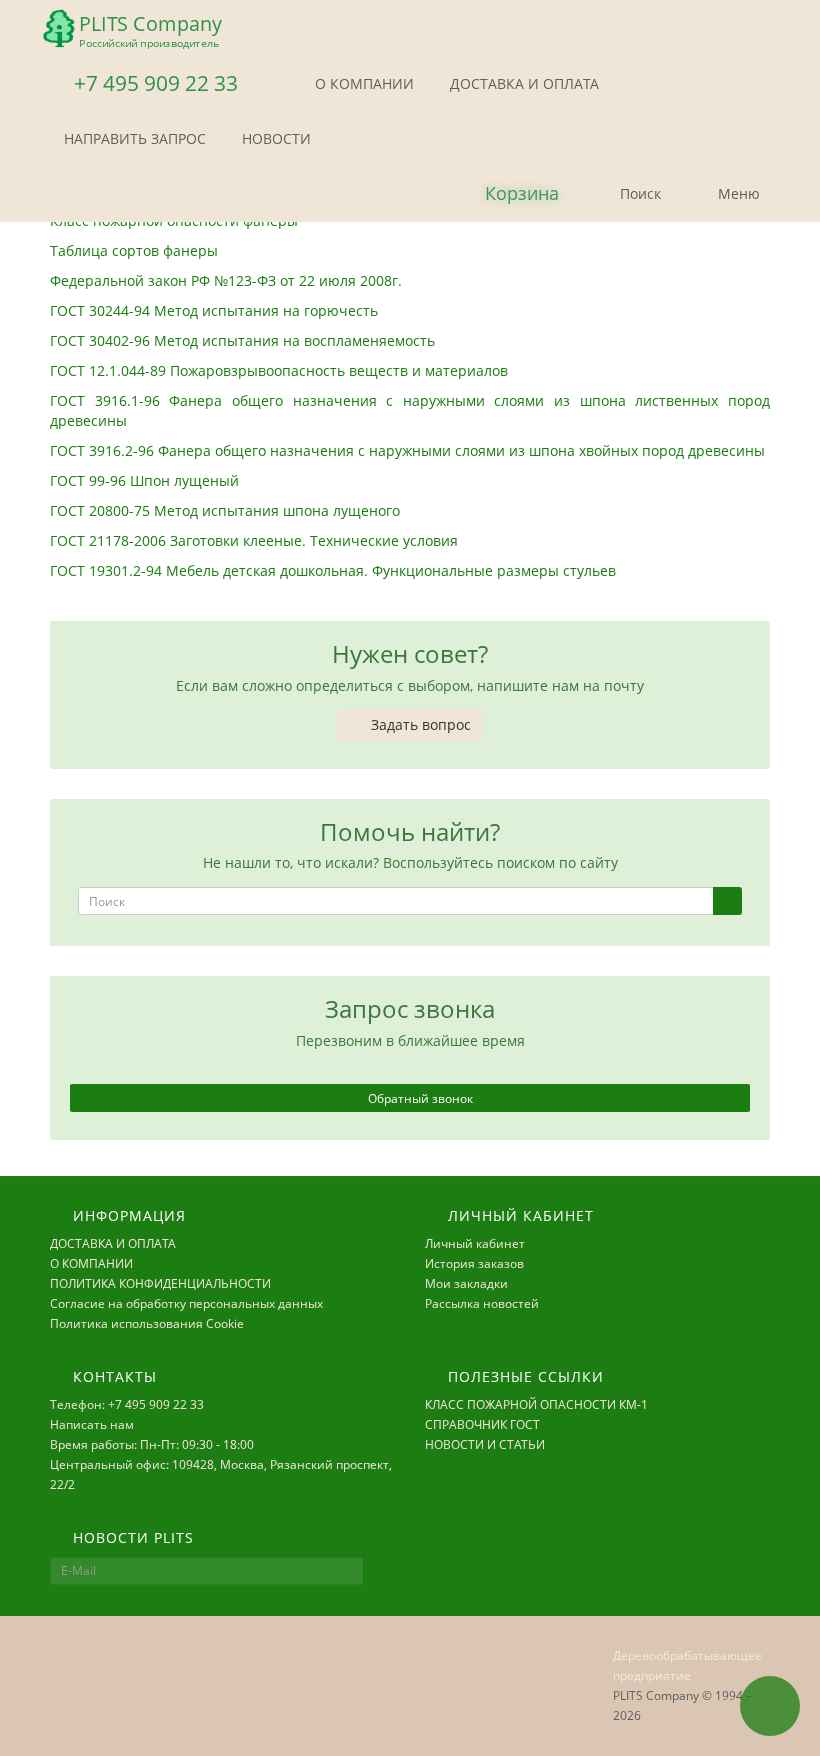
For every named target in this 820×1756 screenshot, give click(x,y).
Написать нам (92, 1424)
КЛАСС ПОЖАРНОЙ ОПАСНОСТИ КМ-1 (536, 1404)
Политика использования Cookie (147, 1323)
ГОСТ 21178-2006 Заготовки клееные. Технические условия (256, 540)
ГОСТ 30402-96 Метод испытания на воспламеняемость (244, 340)
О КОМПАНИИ (362, 83)
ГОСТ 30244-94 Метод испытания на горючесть (216, 310)
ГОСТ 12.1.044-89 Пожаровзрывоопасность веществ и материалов (281, 370)
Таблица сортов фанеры (134, 250)
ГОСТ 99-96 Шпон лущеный (146, 480)
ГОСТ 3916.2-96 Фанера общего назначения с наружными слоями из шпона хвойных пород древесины (407, 450)
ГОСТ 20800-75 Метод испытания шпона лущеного (227, 510)
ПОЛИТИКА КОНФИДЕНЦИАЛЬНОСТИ (160, 1283)
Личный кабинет (475, 1243)
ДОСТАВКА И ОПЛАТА (522, 83)
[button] (505, 194)
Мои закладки (466, 1283)
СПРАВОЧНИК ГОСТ (482, 1424)
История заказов (474, 1263)
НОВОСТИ (274, 138)
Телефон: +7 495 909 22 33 (127, 1404)
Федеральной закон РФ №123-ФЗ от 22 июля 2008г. (226, 280)
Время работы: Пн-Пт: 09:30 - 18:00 (152, 1444)
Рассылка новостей (482, 1303)
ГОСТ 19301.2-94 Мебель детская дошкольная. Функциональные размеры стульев (337, 570)
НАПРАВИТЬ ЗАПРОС (133, 138)
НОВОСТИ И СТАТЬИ (485, 1444)
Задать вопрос (419, 724)
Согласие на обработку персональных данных (186, 1303)
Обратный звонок (419, 1098)
